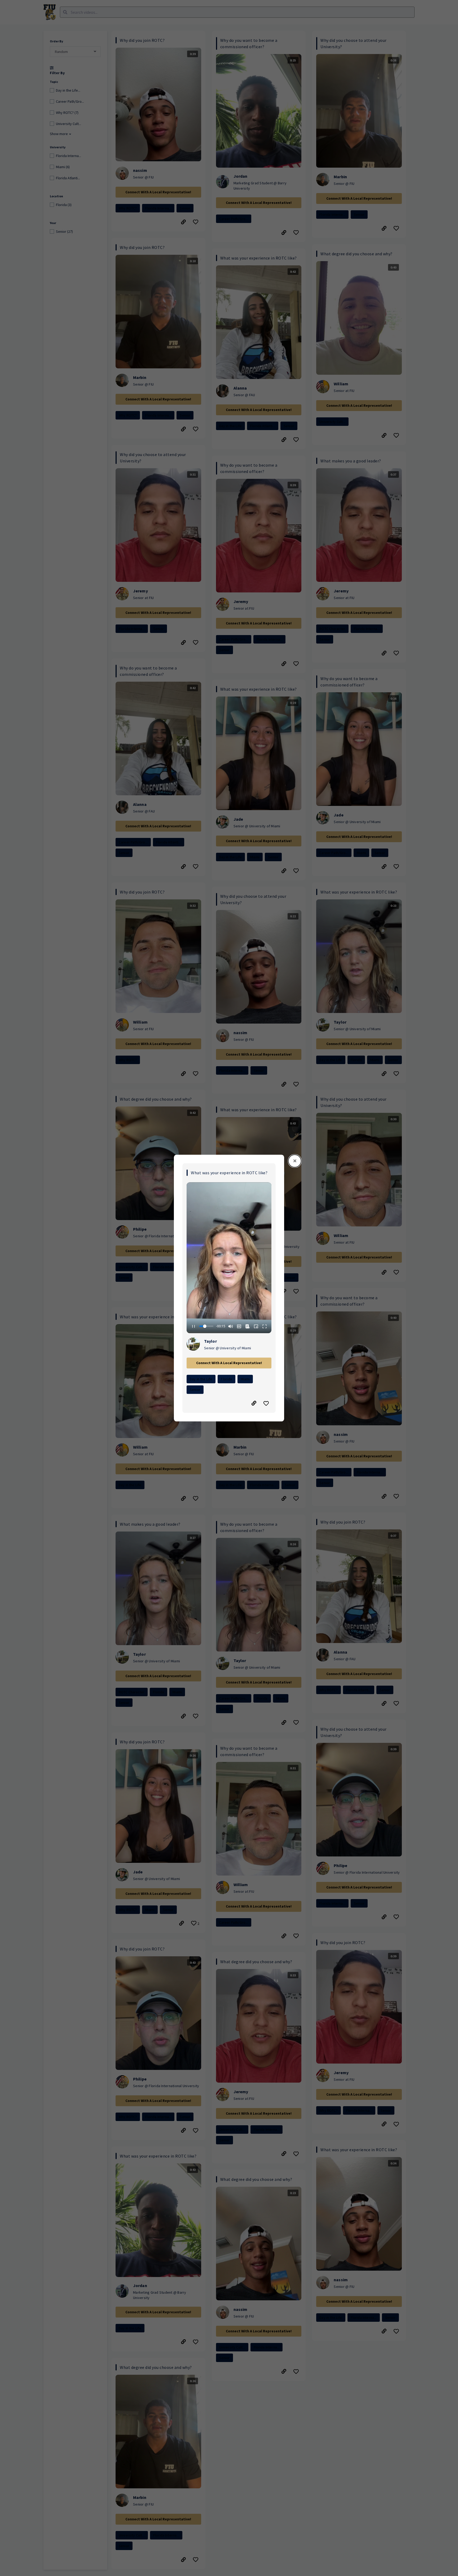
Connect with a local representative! (229, 1363)
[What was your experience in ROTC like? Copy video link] (254, 1403)
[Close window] (295, 1161)
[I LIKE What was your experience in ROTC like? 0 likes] (267, 1403)
